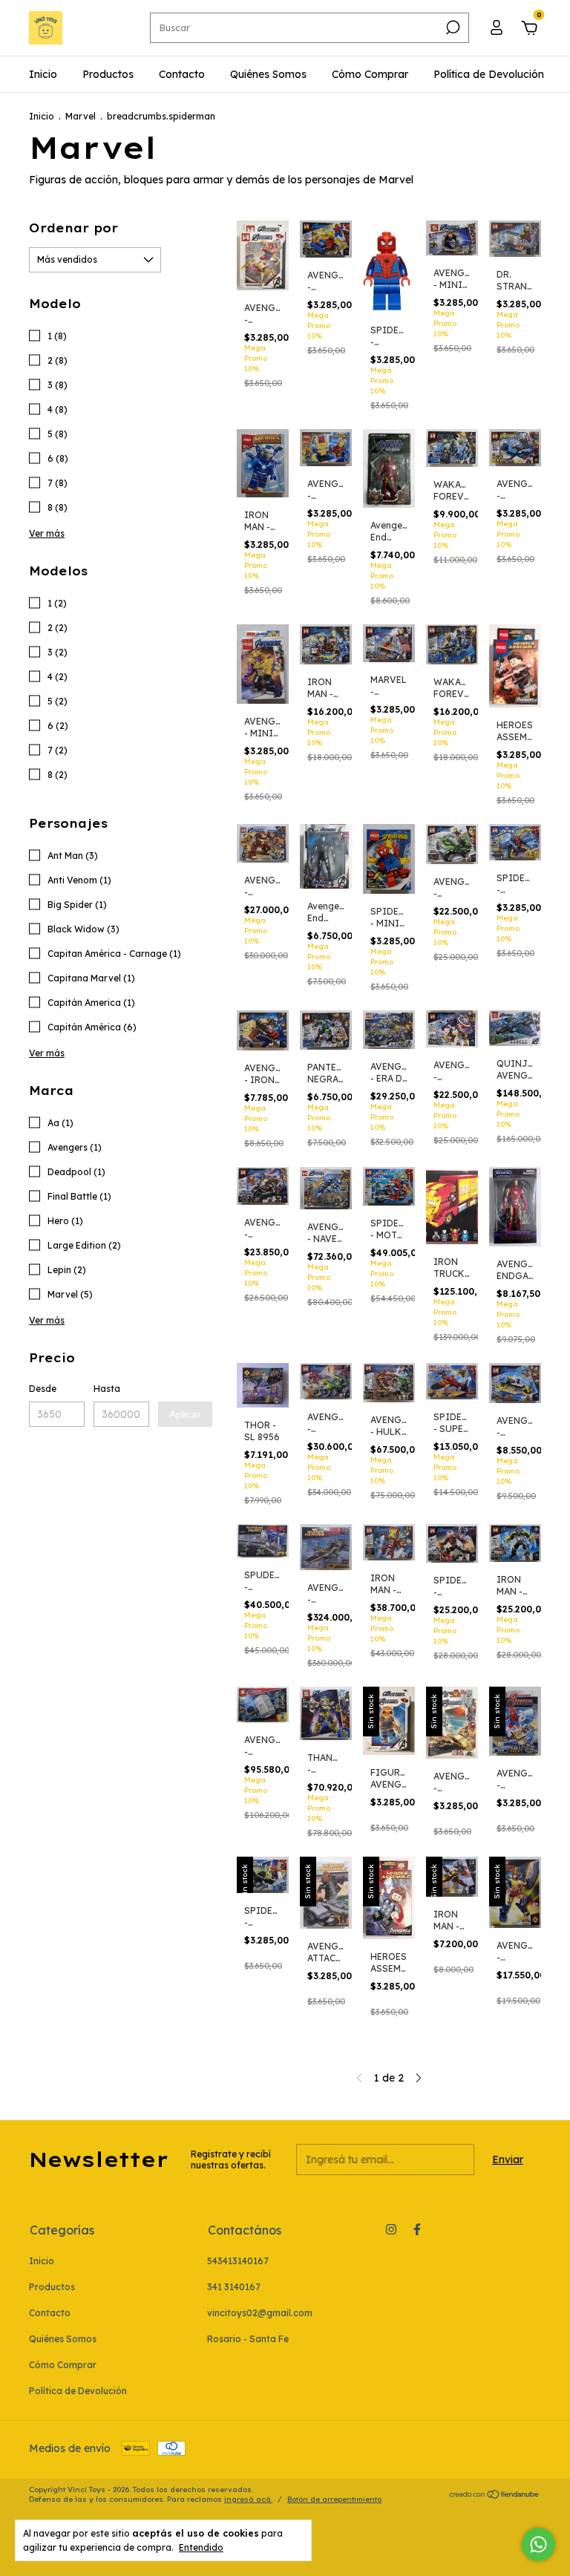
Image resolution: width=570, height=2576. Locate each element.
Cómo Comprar (370, 74)
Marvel (81, 116)
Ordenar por (73, 228)
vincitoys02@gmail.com (260, 2313)
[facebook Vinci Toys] (417, 2229)
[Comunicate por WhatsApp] (538, 2544)
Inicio (43, 74)
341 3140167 (234, 2287)
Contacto (182, 74)
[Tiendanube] (495, 2496)
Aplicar (185, 1414)
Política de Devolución (489, 74)
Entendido (201, 2547)
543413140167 (238, 2261)
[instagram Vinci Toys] (391, 2229)
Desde (43, 1389)
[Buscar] (452, 27)
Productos (108, 74)
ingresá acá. (248, 2499)
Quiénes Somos (268, 74)
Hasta (107, 1389)
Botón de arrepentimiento (334, 2499)
